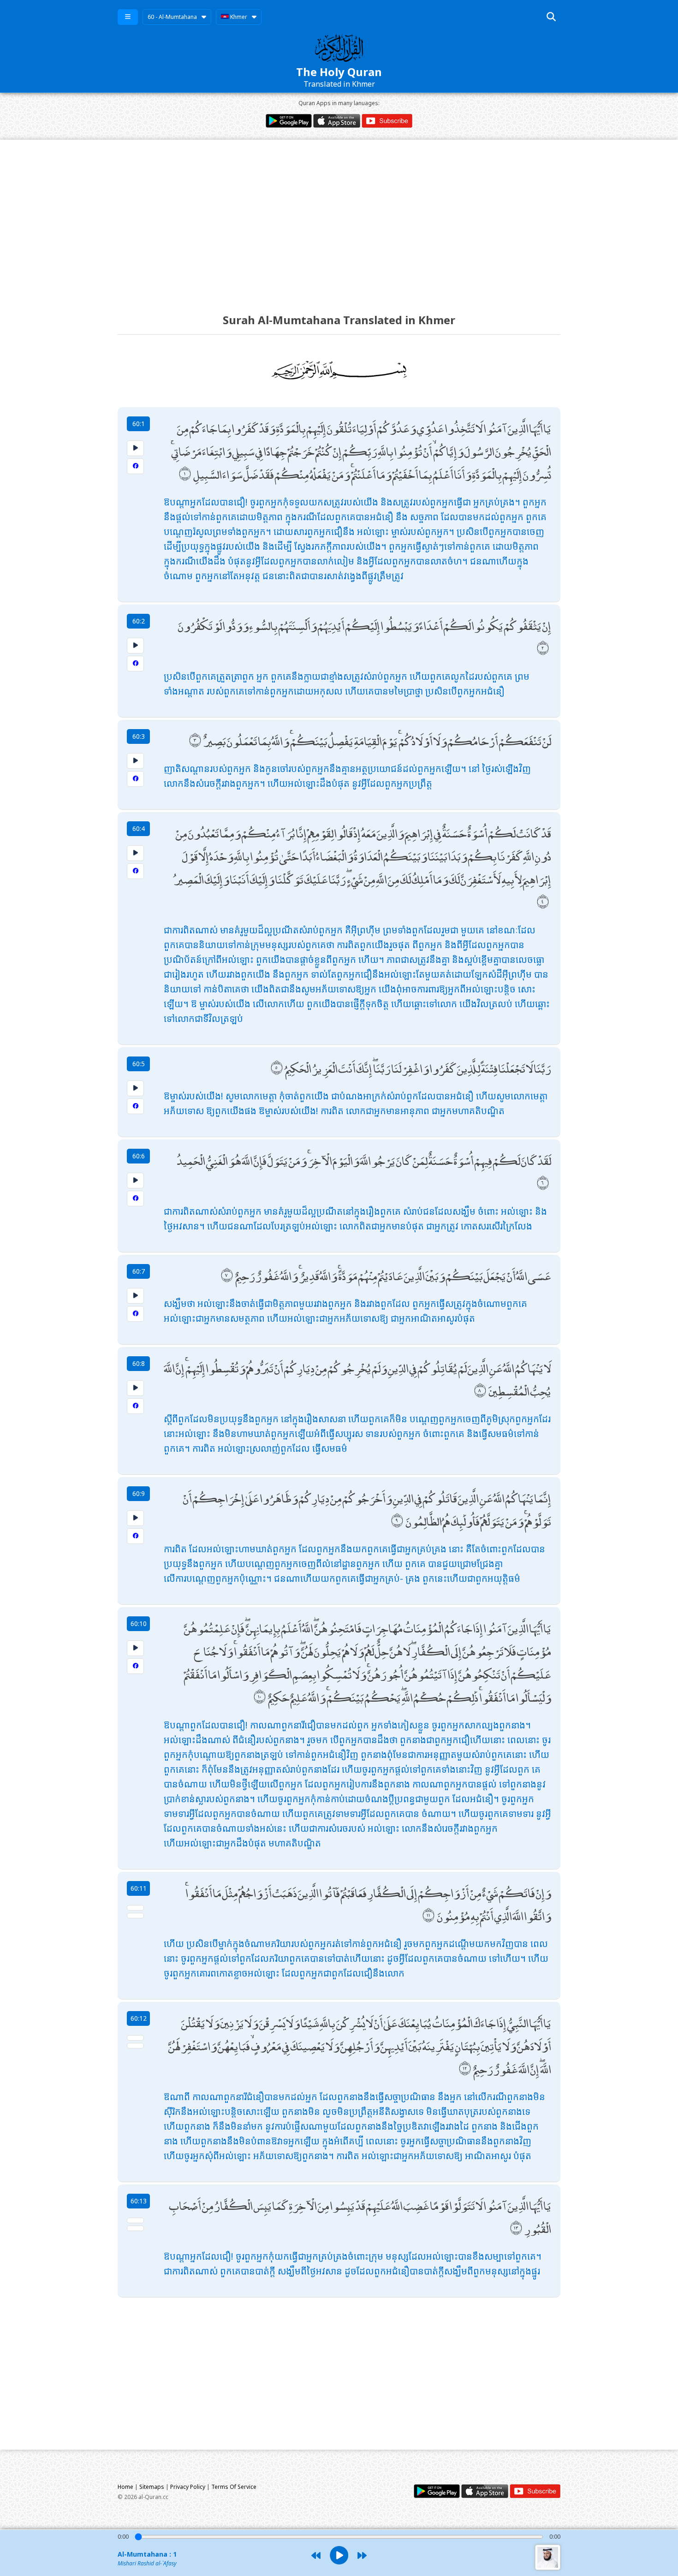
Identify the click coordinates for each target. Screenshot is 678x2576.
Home (125, 2487)
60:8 (139, 1363)
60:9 (139, 1493)
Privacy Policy (188, 2487)
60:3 (139, 736)
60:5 (139, 1064)
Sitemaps (152, 2487)
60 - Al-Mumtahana (172, 17)
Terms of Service (234, 2487)
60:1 (139, 424)
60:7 (139, 1271)
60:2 (139, 621)
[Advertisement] (339, 218)
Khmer (238, 17)
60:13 (139, 2201)
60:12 (139, 2018)
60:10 (139, 1623)
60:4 (139, 828)
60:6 (139, 1156)
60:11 (139, 1888)
